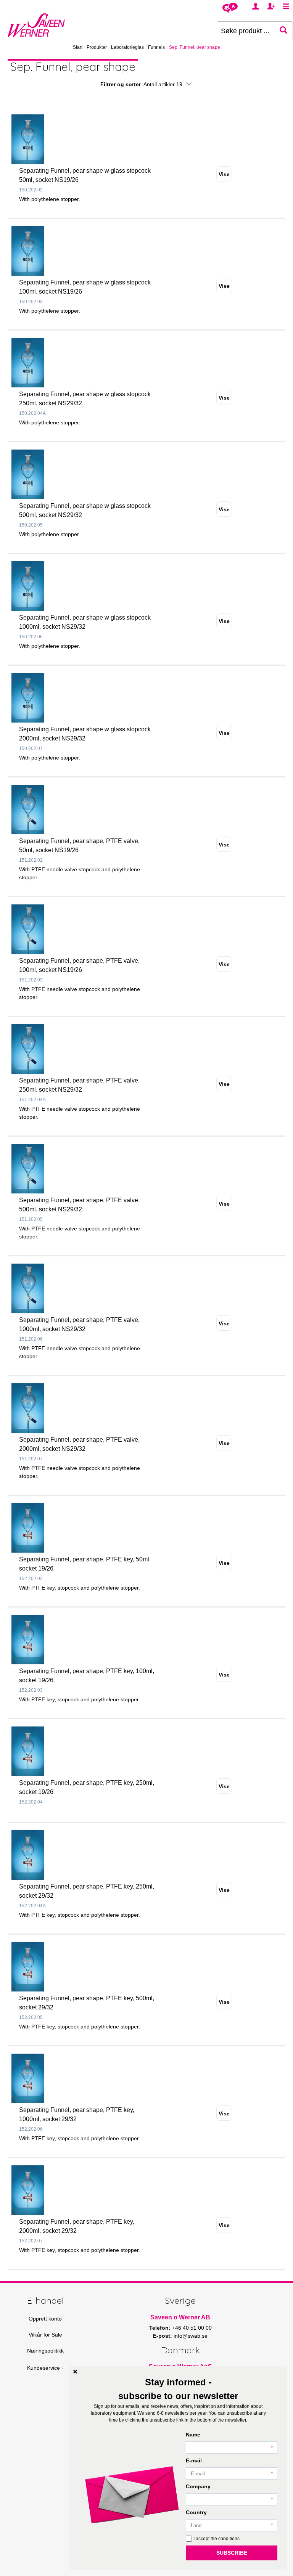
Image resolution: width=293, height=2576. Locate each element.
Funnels (156, 47)
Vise (224, 174)
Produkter (97, 47)
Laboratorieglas (127, 47)
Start (78, 47)
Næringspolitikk (45, 2351)
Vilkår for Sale (45, 2335)
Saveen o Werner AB (180, 2317)
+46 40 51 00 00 (192, 2328)
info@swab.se (191, 2336)
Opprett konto (45, 2319)
